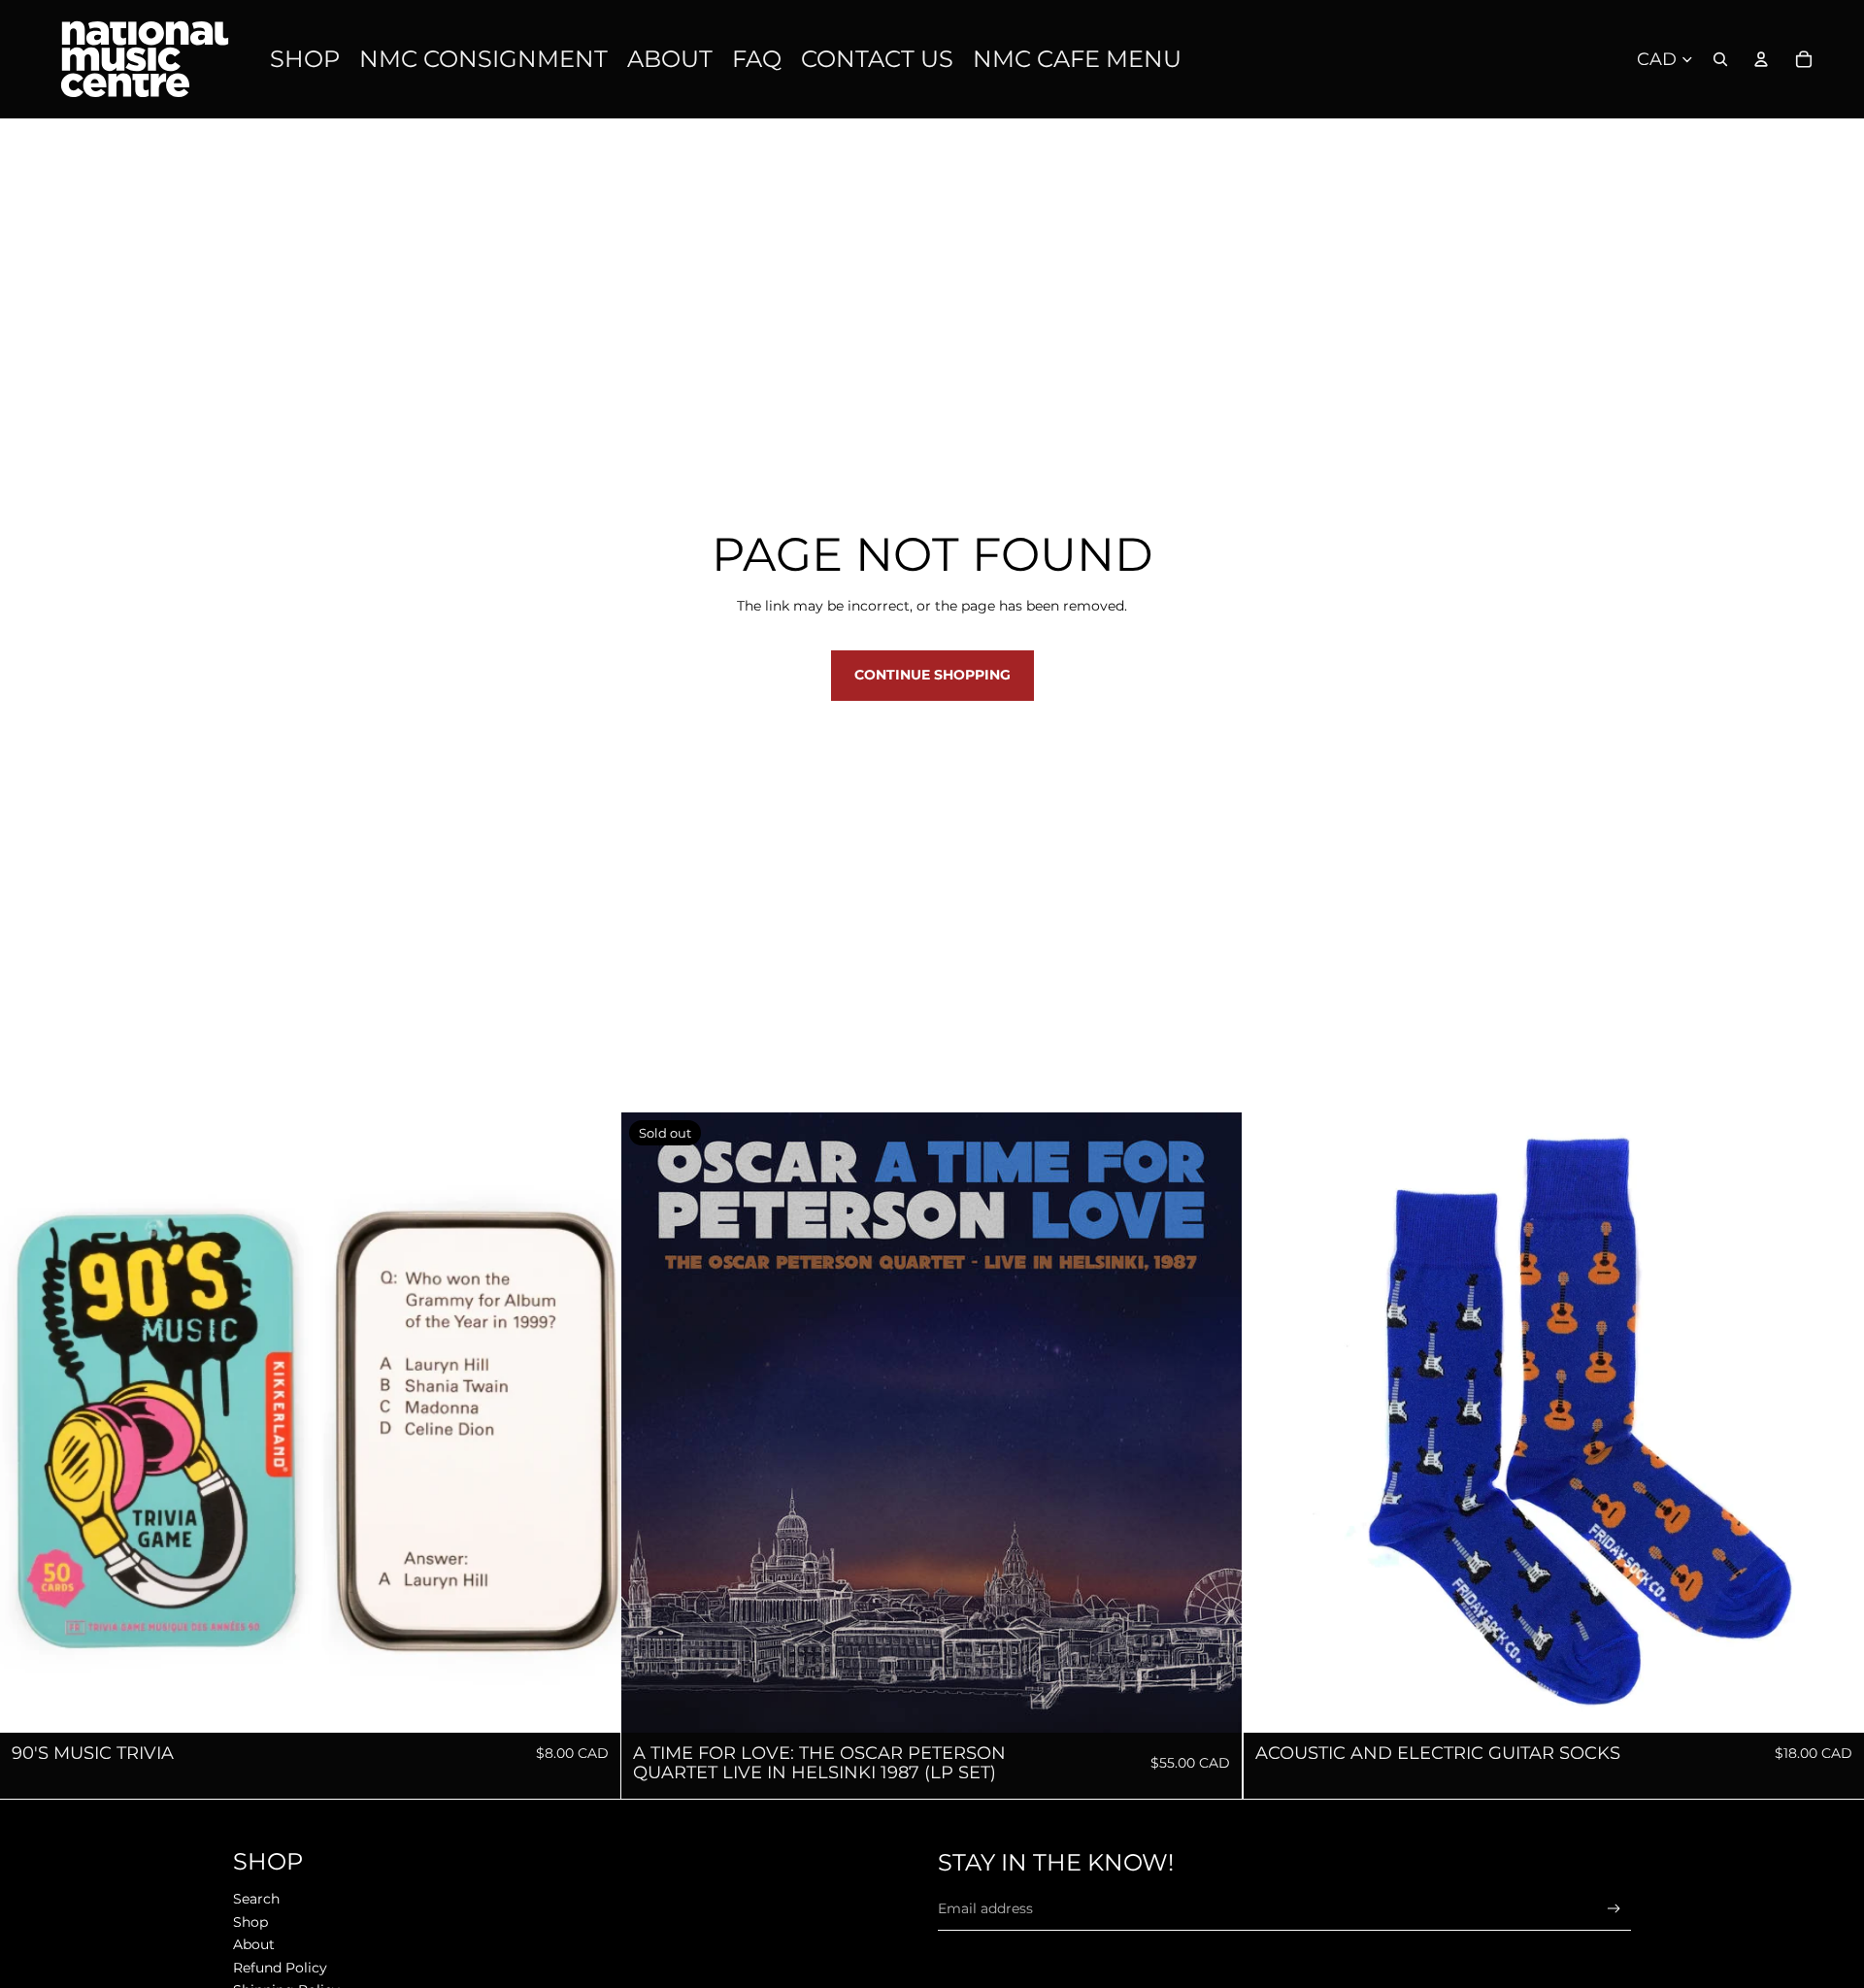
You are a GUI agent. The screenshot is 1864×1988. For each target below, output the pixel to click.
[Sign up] (1614, 1909)
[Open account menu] (1761, 59)
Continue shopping (932, 675)
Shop (250, 1922)
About (254, 1944)
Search (256, 1899)
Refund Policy (280, 1968)
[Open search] (1720, 59)
